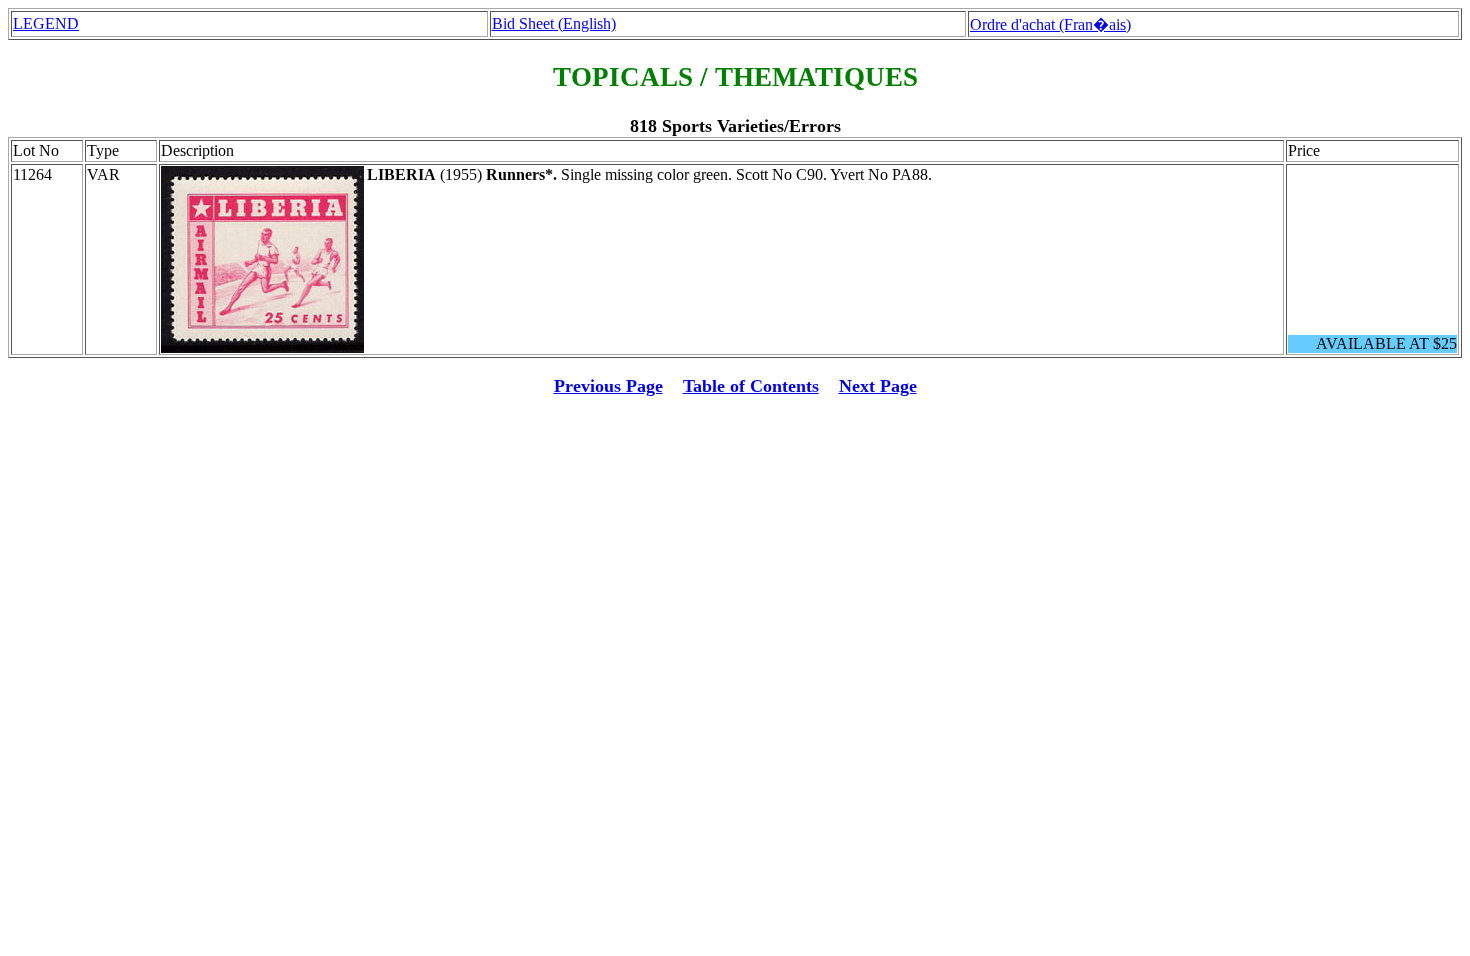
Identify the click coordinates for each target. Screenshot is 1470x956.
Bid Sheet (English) (554, 23)
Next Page (878, 386)
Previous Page (608, 386)
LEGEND (46, 23)
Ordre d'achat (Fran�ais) (1050, 24)
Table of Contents (751, 386)
